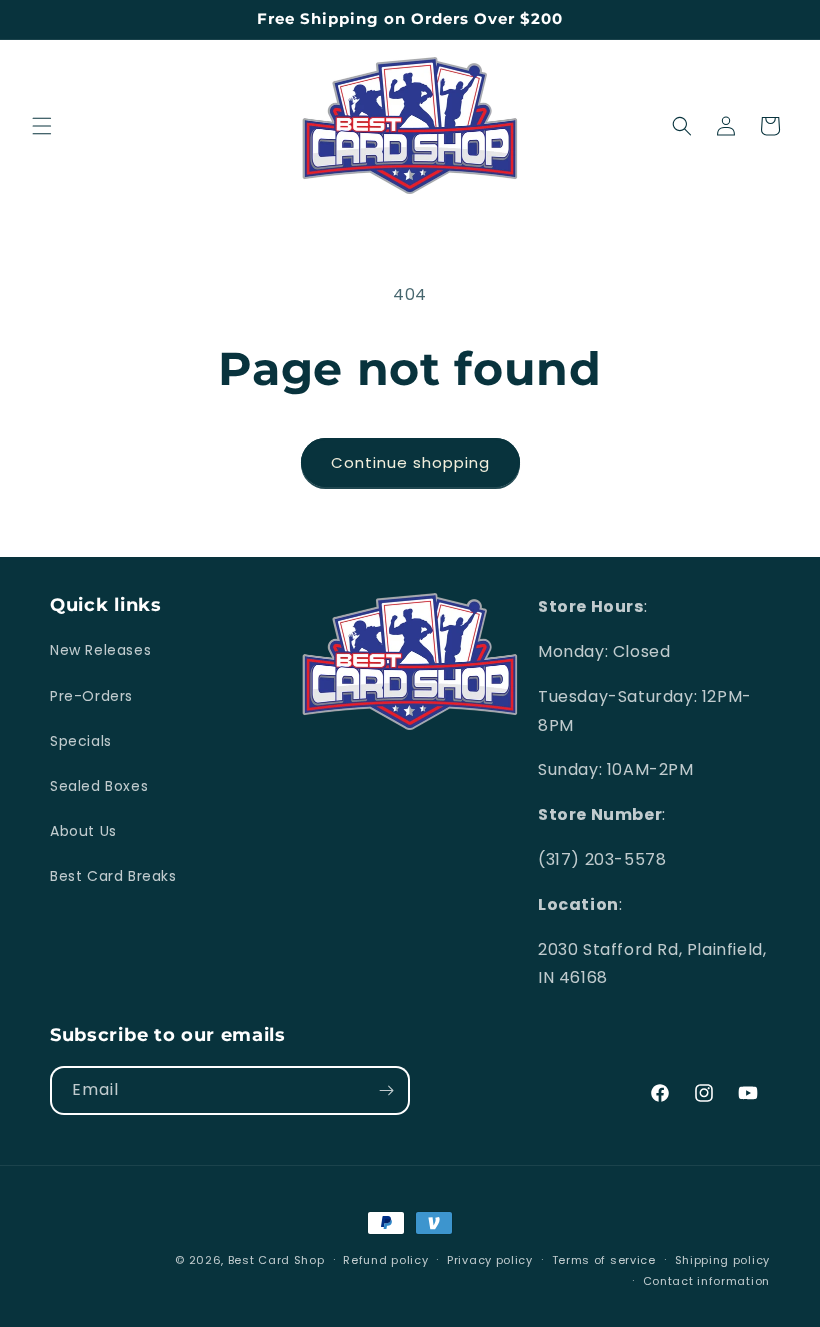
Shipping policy (723, 1260)
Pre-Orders (91, 696)
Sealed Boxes (99, 786)
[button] (42, 126)
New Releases (100, 650)
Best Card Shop (276, 1260)
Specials (81, 741)
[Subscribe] (386, 1090)
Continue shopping (410, 462)
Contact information (706, 1281)
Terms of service (604, 1260)
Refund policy (385, 1260)
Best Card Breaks (113, 876)
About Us (83, 831)
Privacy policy (490, 1260)
